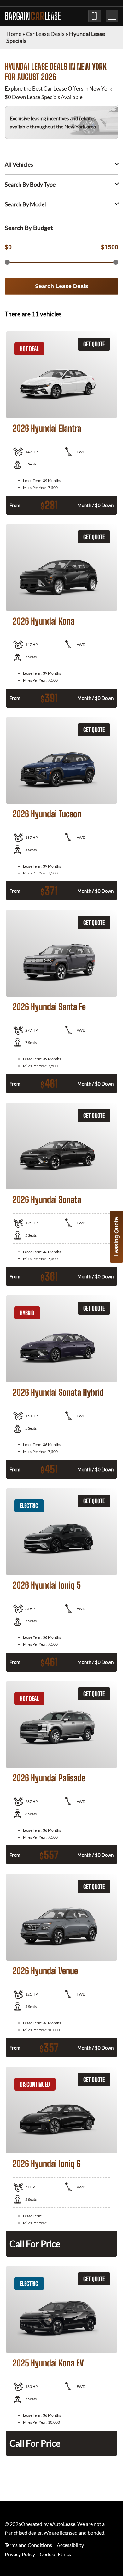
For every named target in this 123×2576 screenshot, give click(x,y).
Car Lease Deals (45, 34)
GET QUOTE (94, 344)
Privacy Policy (20, 2554)
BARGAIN (33, 16)
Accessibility (70, 2545)
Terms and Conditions (28, 2545)
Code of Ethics (55, 2554)
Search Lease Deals (62, 286)
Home (14, 34)
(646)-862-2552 (95, 16)
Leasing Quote (116, 1237)
